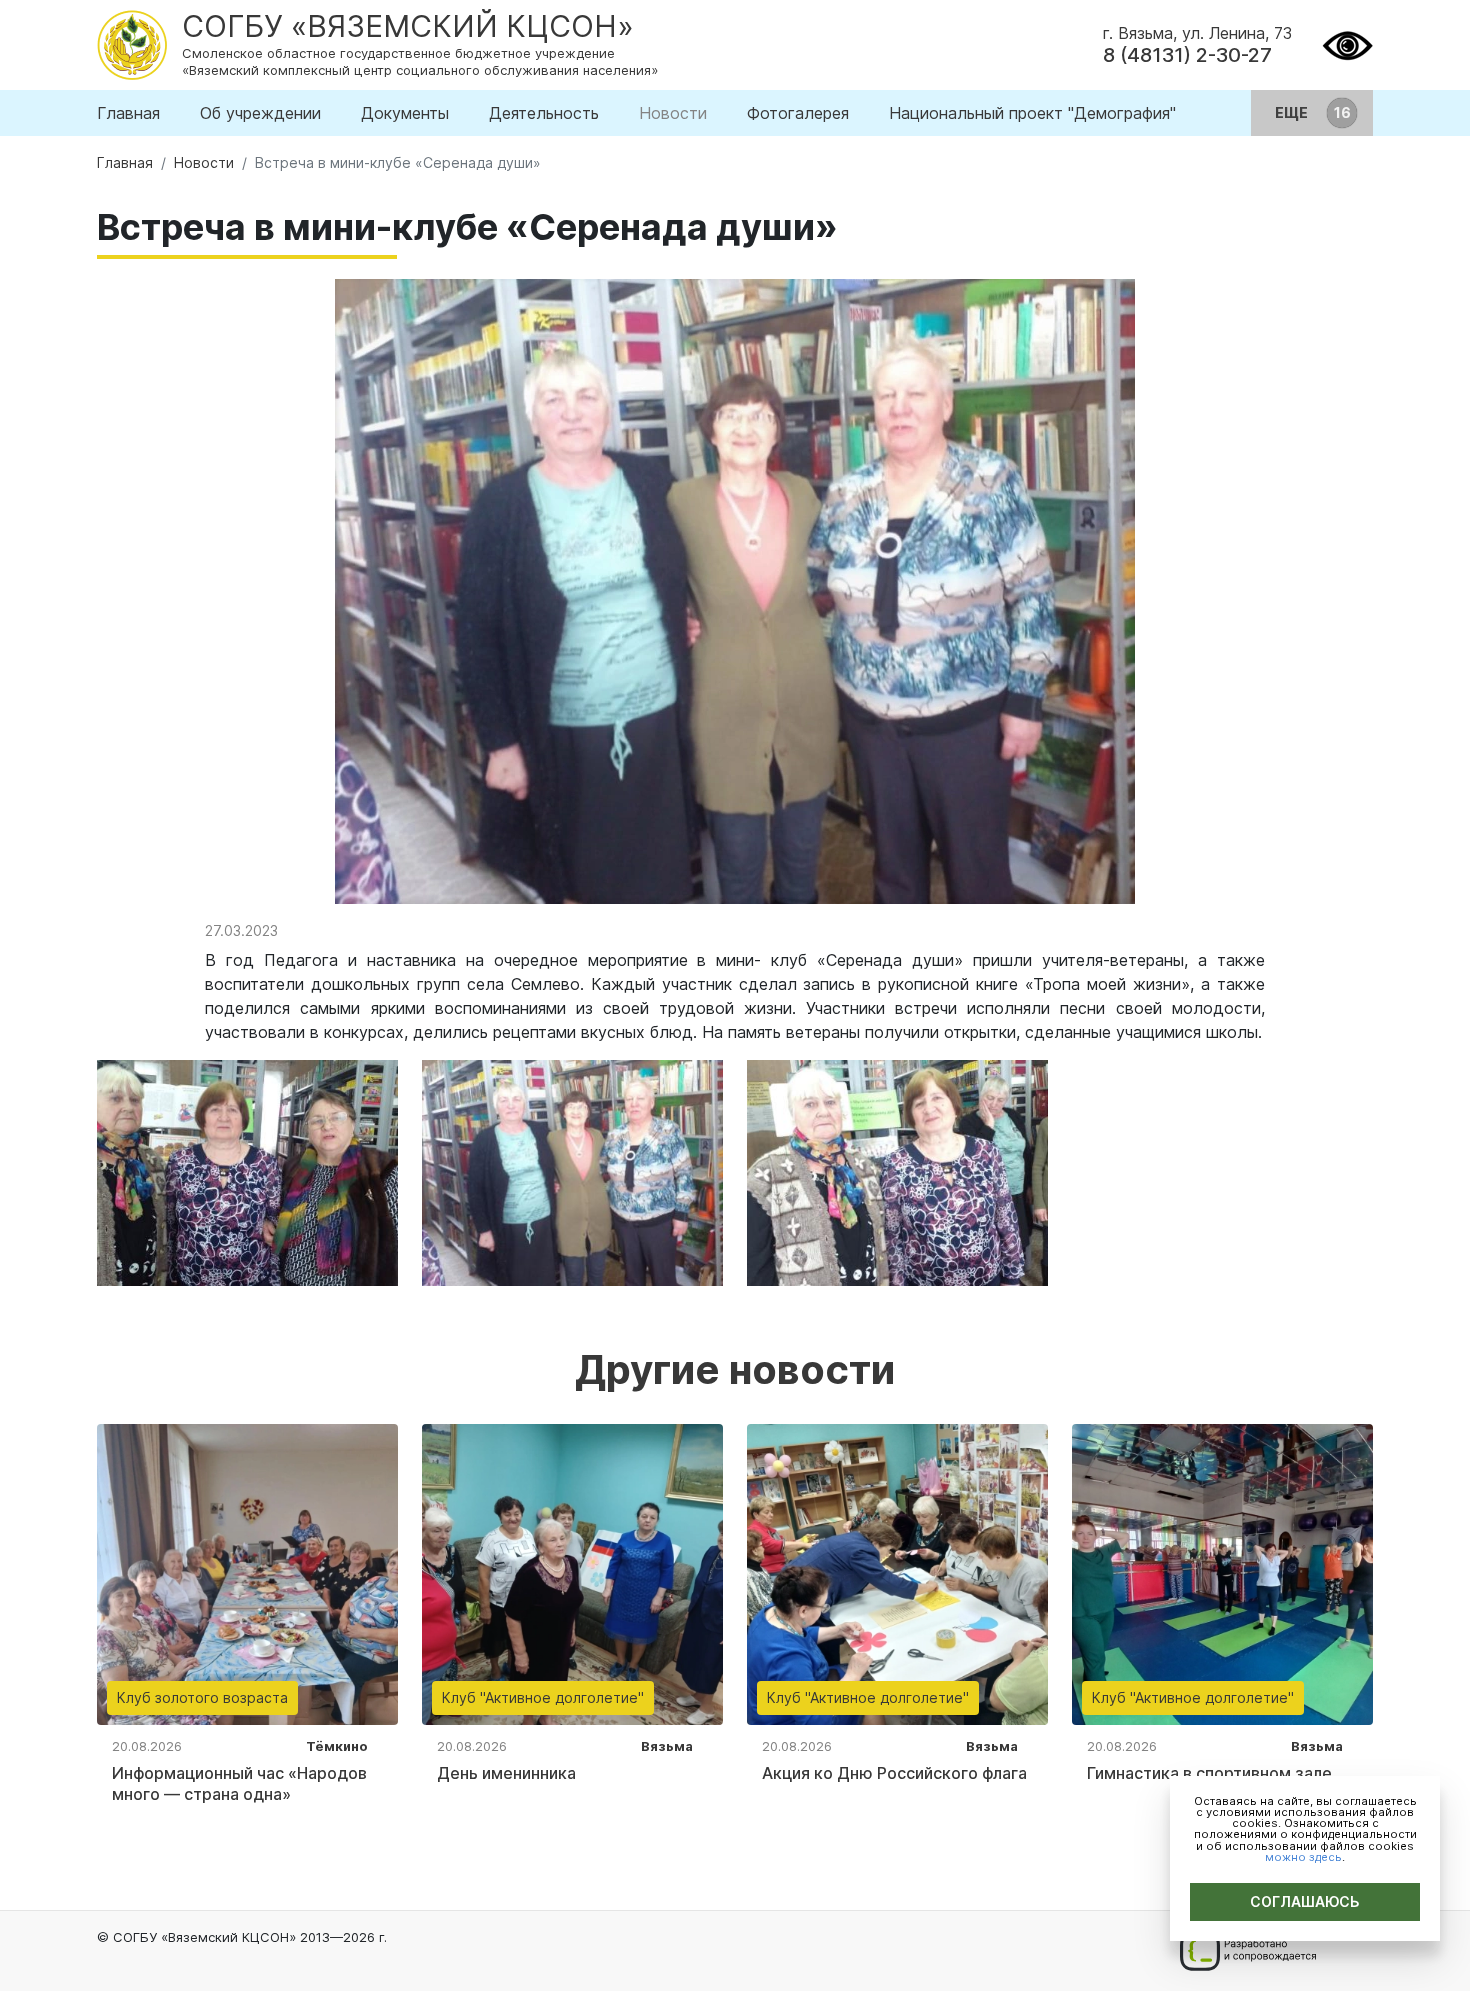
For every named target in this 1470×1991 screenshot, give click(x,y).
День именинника (506, 1773)
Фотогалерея (798, 113)
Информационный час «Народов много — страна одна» (239, 1783)
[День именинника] (572, 1573)
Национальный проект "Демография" (1032, 113)
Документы (405, 113)
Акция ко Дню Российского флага (894, 1773)
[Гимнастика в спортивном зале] (1222, 1573)
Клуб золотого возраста (202, 1697)
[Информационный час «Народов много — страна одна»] (247, 1573)
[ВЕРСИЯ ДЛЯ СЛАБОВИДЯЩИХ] (1347, 43)
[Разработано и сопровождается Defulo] (1247, 1951)
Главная (128, 113)
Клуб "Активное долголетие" (543, 1697)
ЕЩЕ (1293, 112)
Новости (673, 113)
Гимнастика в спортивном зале (1209, 1773)
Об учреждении (260, 113)
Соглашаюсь (1305, 1901)
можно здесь (1303, 1857)
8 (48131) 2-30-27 (1187, 55)
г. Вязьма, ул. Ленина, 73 (1197, 33)
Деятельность (544, 113)
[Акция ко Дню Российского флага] (897, 1573)
